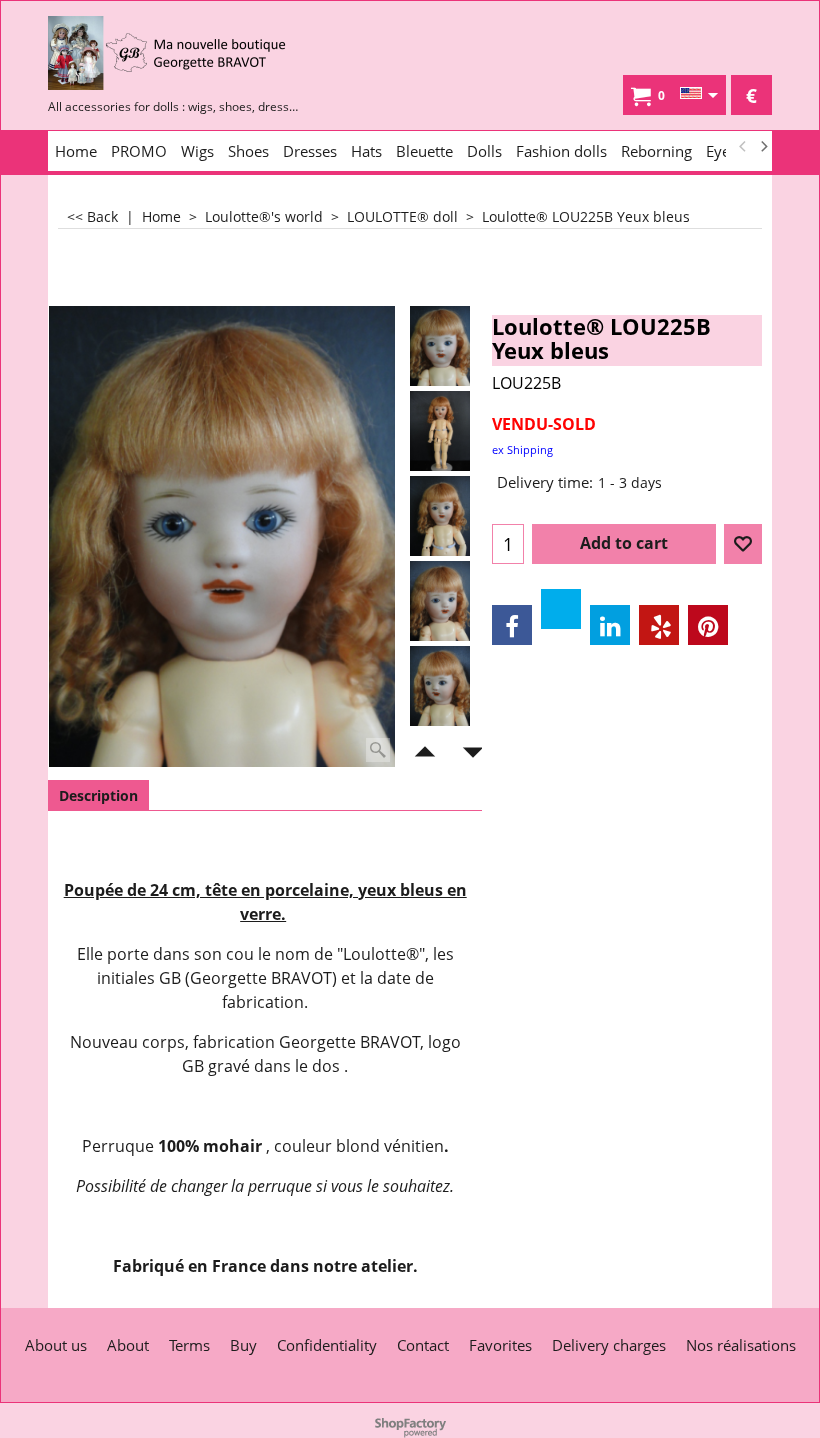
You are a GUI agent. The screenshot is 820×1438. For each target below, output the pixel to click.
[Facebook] (512, 625)
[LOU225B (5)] (440, 686)
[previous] (743, 147)
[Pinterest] (708, 625)
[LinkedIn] (610, 625)
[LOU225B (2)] (440, 516)
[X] (561, 609)
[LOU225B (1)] (440, 431)
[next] (763, 147)
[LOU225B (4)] (440, 601)
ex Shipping (522, 449)
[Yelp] (659, 625)
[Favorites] (743, 544)
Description (98, 795)
